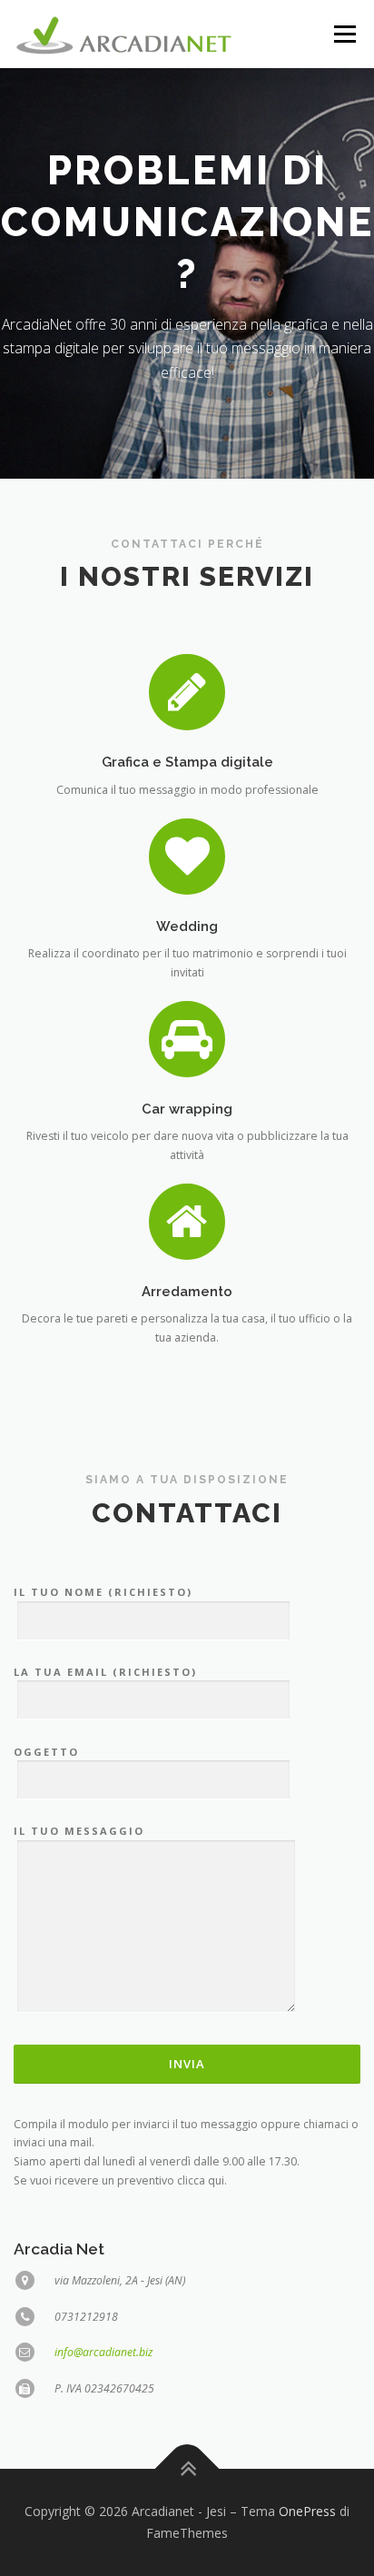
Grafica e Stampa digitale (187, 762)
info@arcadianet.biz (103, 2352)
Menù (344, 34)
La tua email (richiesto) (105, 1672)
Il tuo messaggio (79, 1831)
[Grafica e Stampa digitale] (187, 692)
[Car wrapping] (187, 1038)
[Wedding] (187, 855)
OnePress (307, 2511)
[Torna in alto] (187, 2469)
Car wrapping (187, 1109)
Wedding (187, 926)
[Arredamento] (187, 1220)
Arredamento (187, 1291)
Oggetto (46, 1752)
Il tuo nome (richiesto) (103, 1592)
